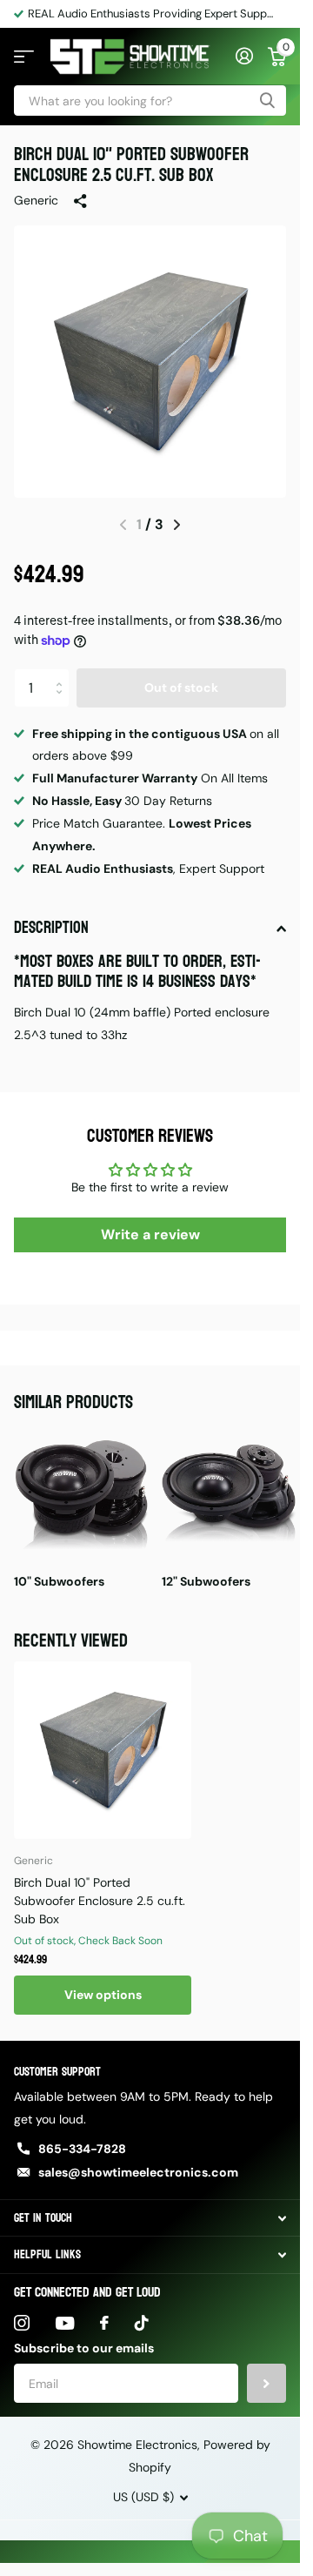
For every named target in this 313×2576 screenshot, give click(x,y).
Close (150, 2218)
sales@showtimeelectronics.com (138, 2172)
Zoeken (267, 101)
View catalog (24, 57)
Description (51, 928)
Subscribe (266, 2383)
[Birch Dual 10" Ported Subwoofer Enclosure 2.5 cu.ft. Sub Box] (103, 1750)
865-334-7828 (82, 2149)
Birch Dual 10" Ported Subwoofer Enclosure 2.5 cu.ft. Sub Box (100, 1901)
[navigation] (177, 525)
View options (103, 1995)
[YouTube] (65, 2323)
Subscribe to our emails (84, 2348)
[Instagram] (22, 2323)
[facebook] (104, 2323)
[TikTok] (142, 2323)
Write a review (150, 1234)
